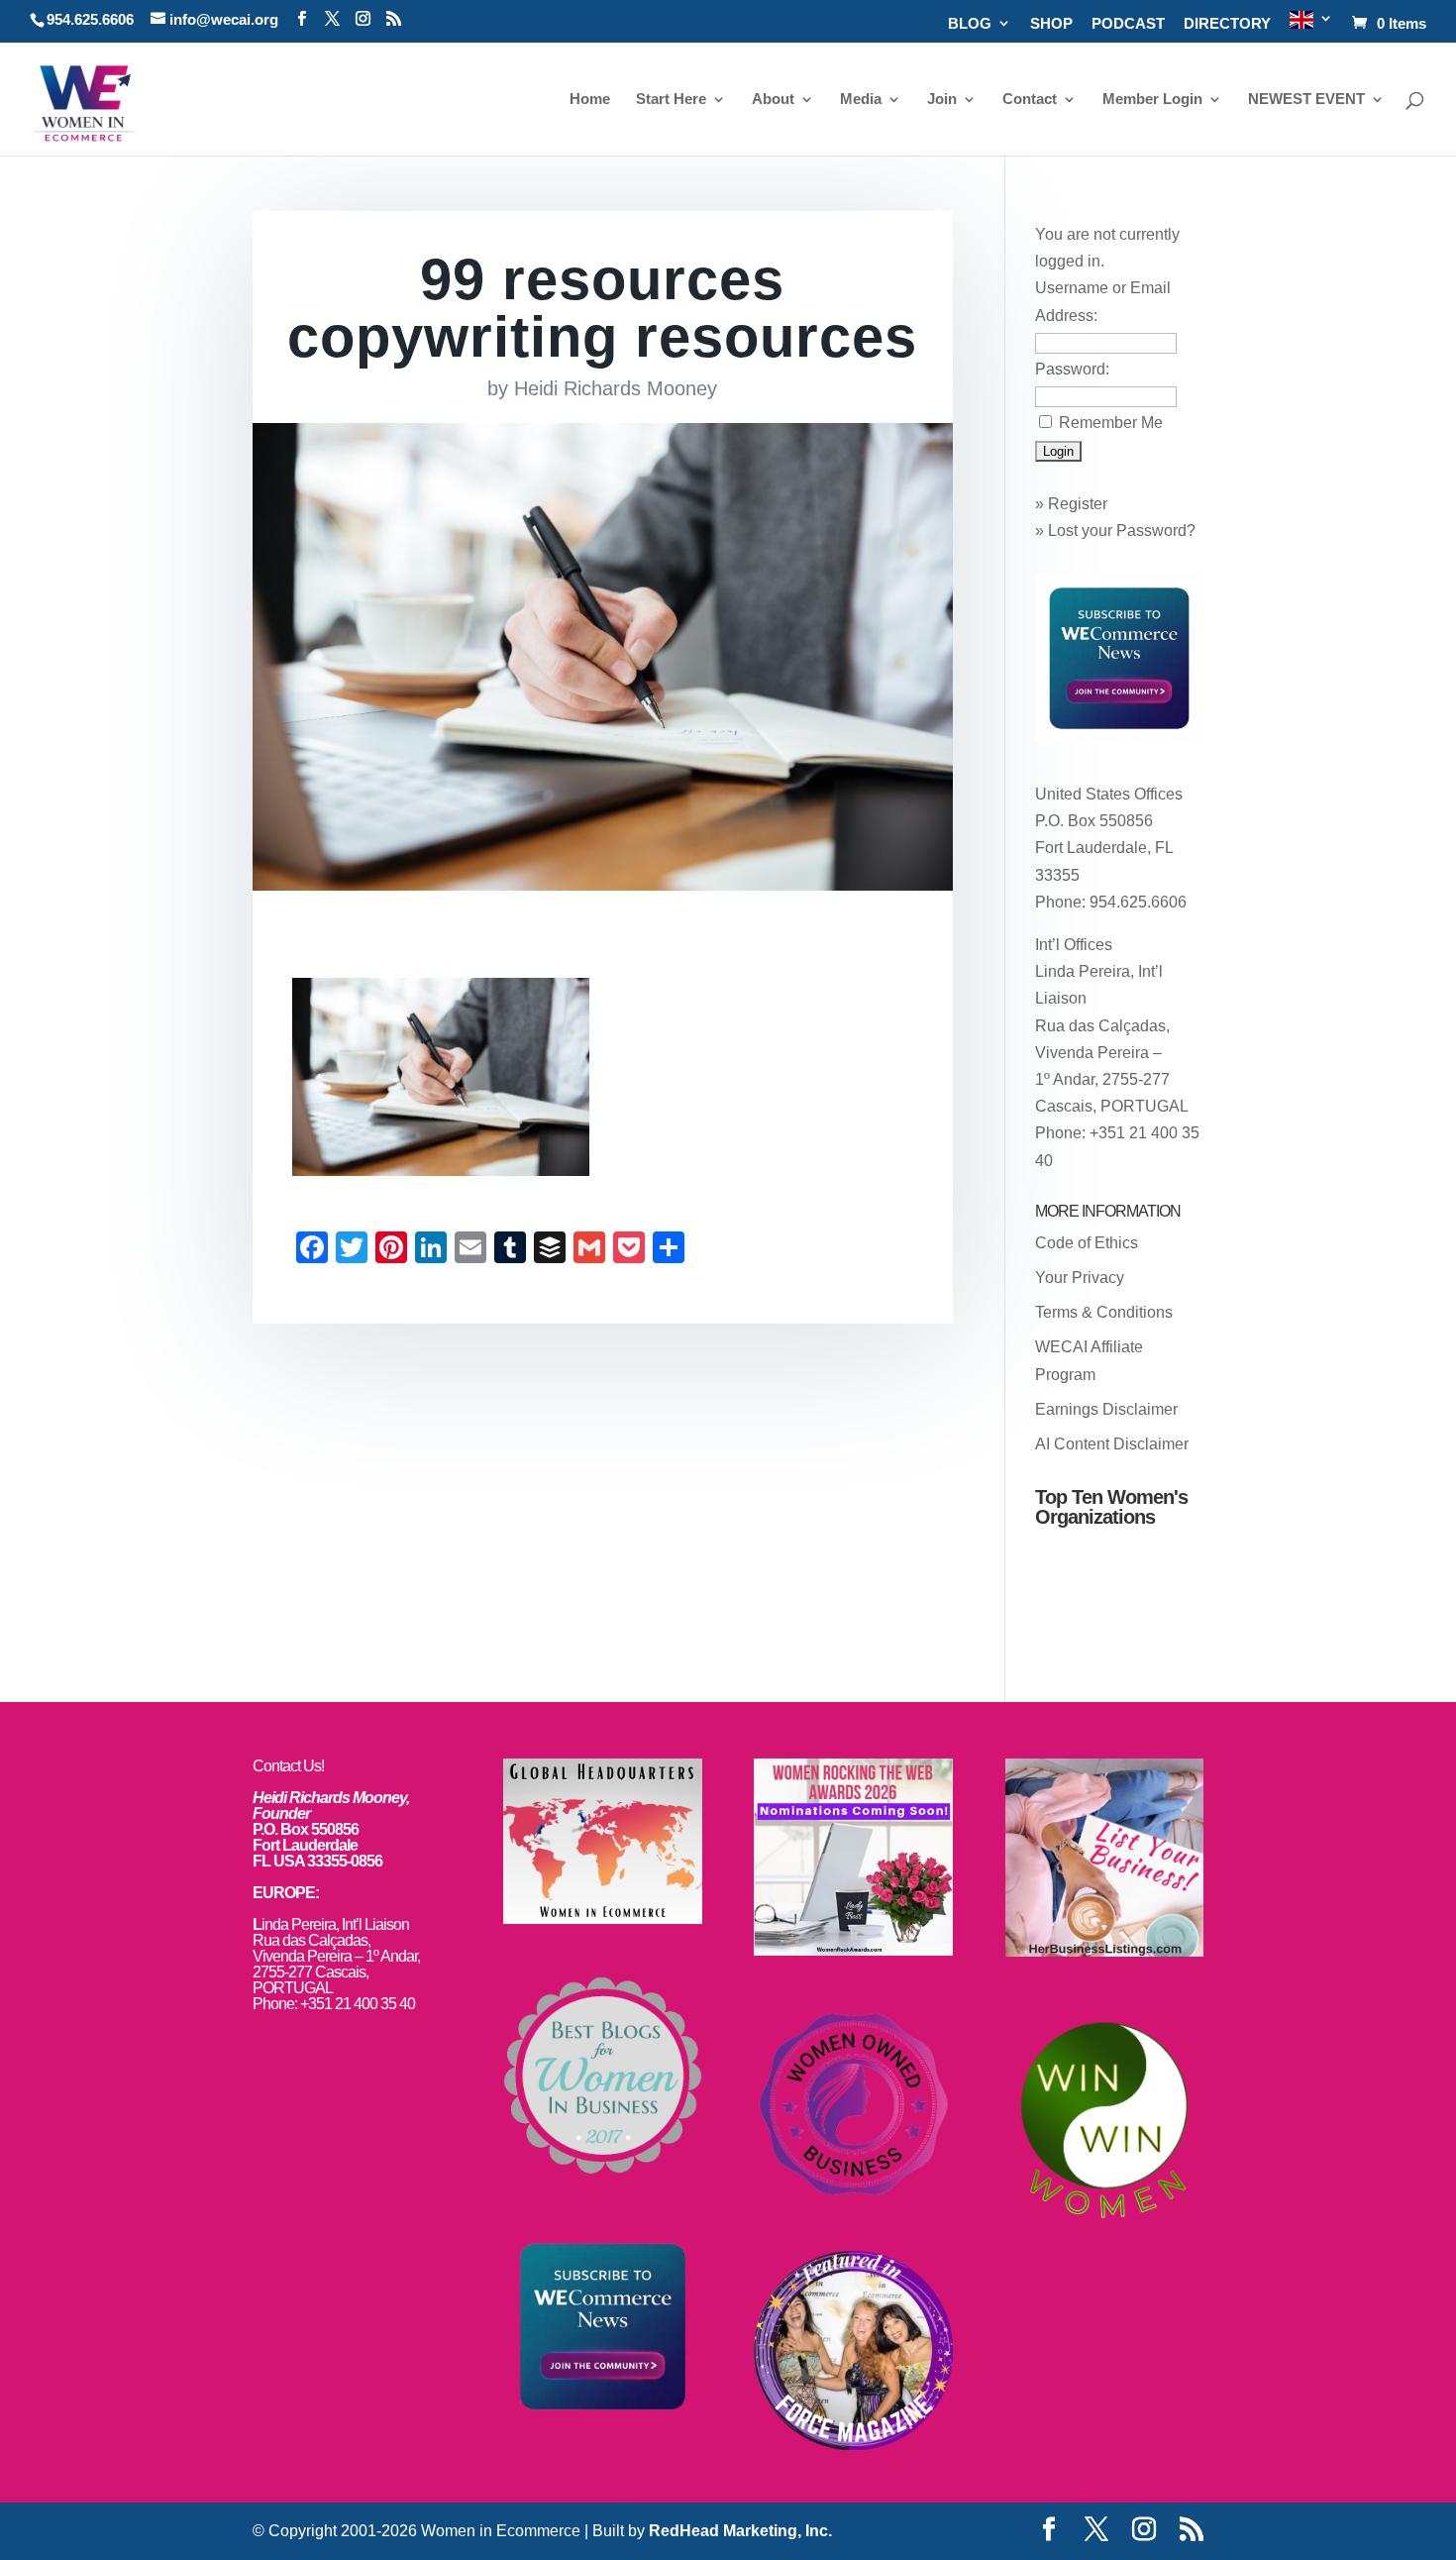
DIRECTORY (1227, 24)
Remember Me (1111, 423)
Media (861, 100)
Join (942, 100)
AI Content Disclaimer (1112, 1444)
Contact (1030, 100)
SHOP (1051, 24)
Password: (1072, 369)
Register (1078, 504)
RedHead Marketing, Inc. (740, 2531)
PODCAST (1128, 24)
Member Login (1152, 100)
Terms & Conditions (1104, 1312)
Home (590, 100)
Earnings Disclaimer (1106, 1409)
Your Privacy (1080, 1278)
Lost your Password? (1122, 531)
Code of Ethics (1087, 1243)
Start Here (671, 100)
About (773, 100)
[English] (1311, 26)
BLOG (970, 24)
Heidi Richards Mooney (616, 388)
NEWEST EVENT (1306, 100)
